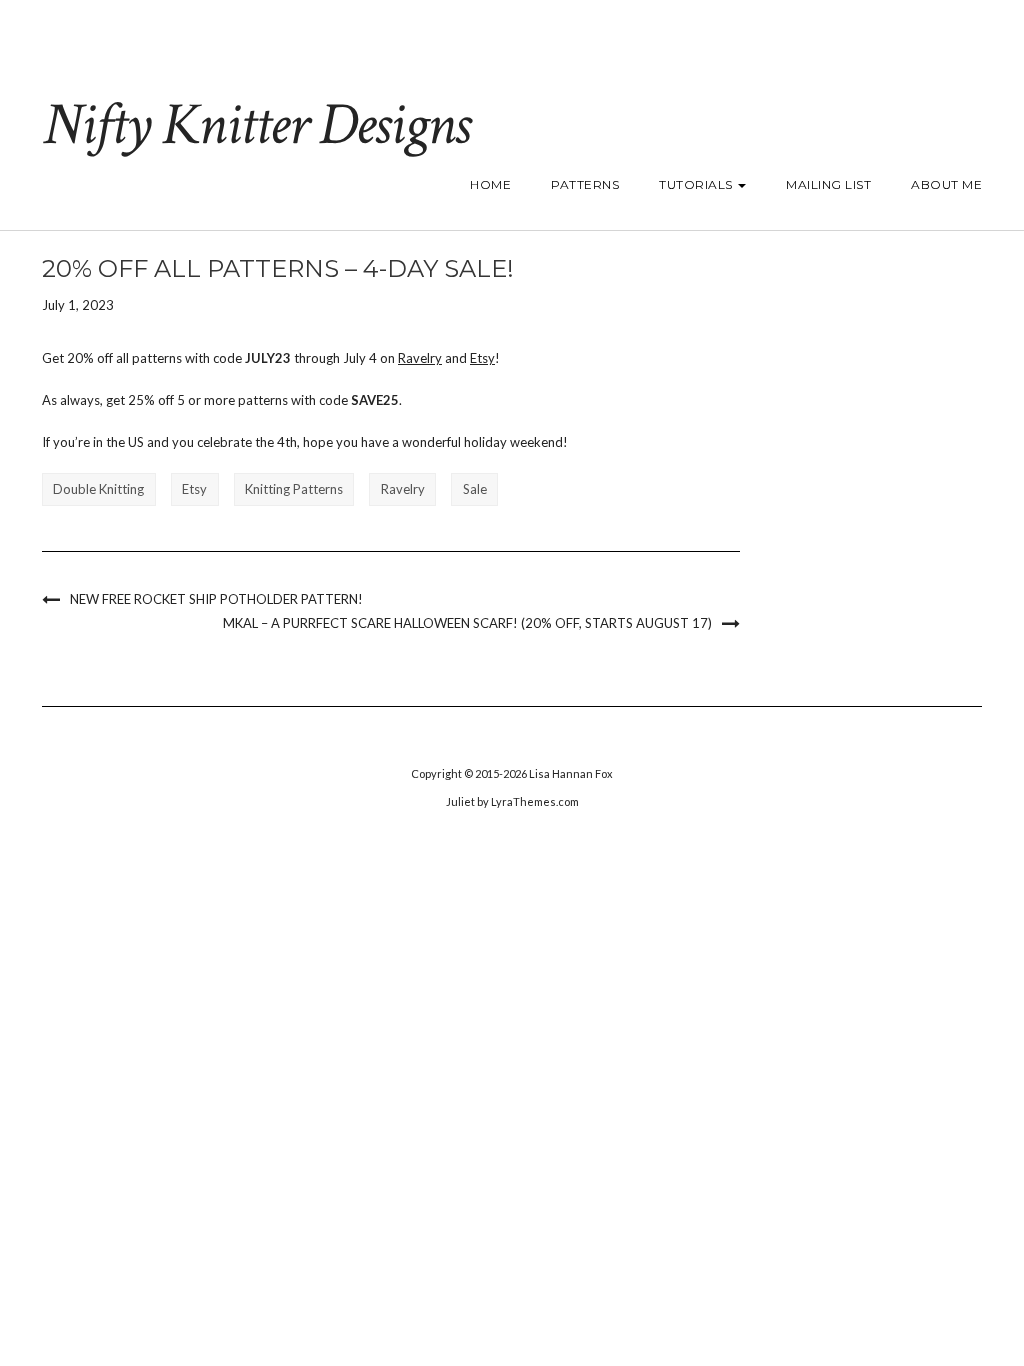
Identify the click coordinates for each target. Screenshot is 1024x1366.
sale (475, 489)
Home (490, 184)
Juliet (460, 801)
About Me (946, 184)
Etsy (482, 358)
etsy (194, 489)
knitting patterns (294, 489)
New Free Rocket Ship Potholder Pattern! (216, 599)
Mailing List (828, 184)
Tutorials (697, 184)
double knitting (98, 489)
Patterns (585, 184)
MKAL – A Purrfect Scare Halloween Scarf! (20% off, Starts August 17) (467, 623)
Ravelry (420, 358)
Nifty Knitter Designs (255, 125)
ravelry (403, 489)
